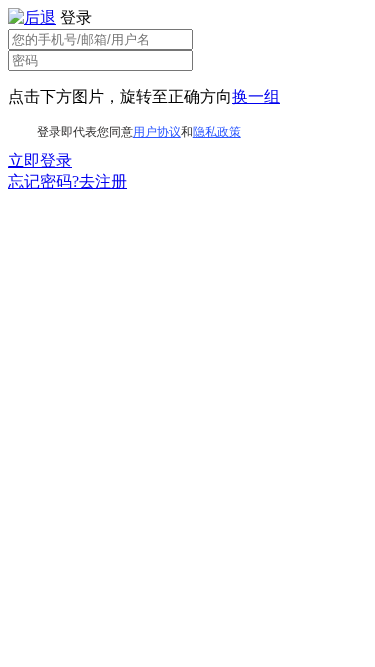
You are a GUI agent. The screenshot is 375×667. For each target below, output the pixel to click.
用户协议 (157, 132)
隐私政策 (217, 132)
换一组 (256, 96)
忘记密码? (43, 181)
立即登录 (40, 160)
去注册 (103, 181)
